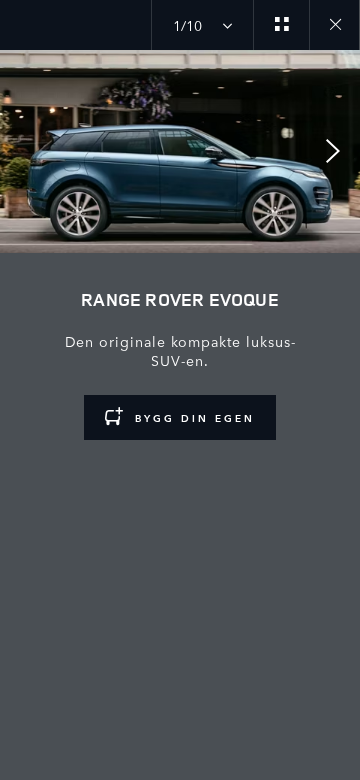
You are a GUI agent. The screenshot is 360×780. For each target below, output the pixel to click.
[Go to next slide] (338, 151)
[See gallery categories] (281, 25)
